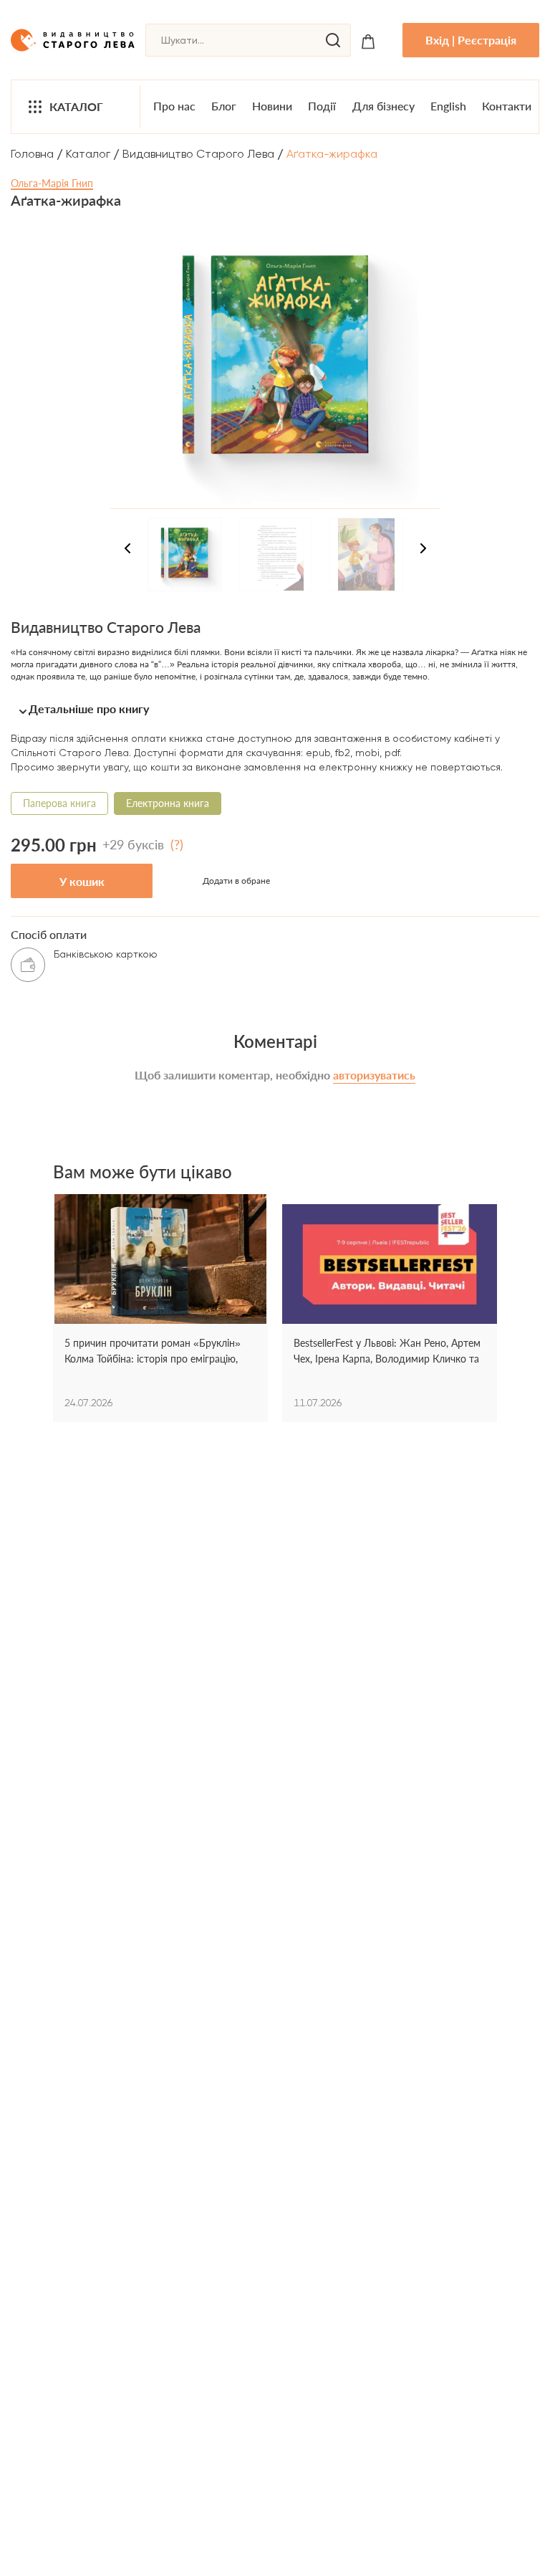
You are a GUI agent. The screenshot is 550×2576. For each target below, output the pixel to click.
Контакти (507, 106)
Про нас (174, 106)
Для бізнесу (383, 106)
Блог (224, 106)
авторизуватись (374, 1075)
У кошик (82, 881)
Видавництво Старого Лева (198, 154)
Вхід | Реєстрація (471, 40)
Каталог (76, 106)
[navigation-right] (423, 550)
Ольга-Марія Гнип (52, 183)
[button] (275, 709)
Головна (32, 154)
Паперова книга (59, 803)
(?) (177, 844)
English (448, 106)
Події (322, 106)
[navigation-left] (127, 550)
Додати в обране (236, 881)
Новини (272, 106)
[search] (333, 40)
